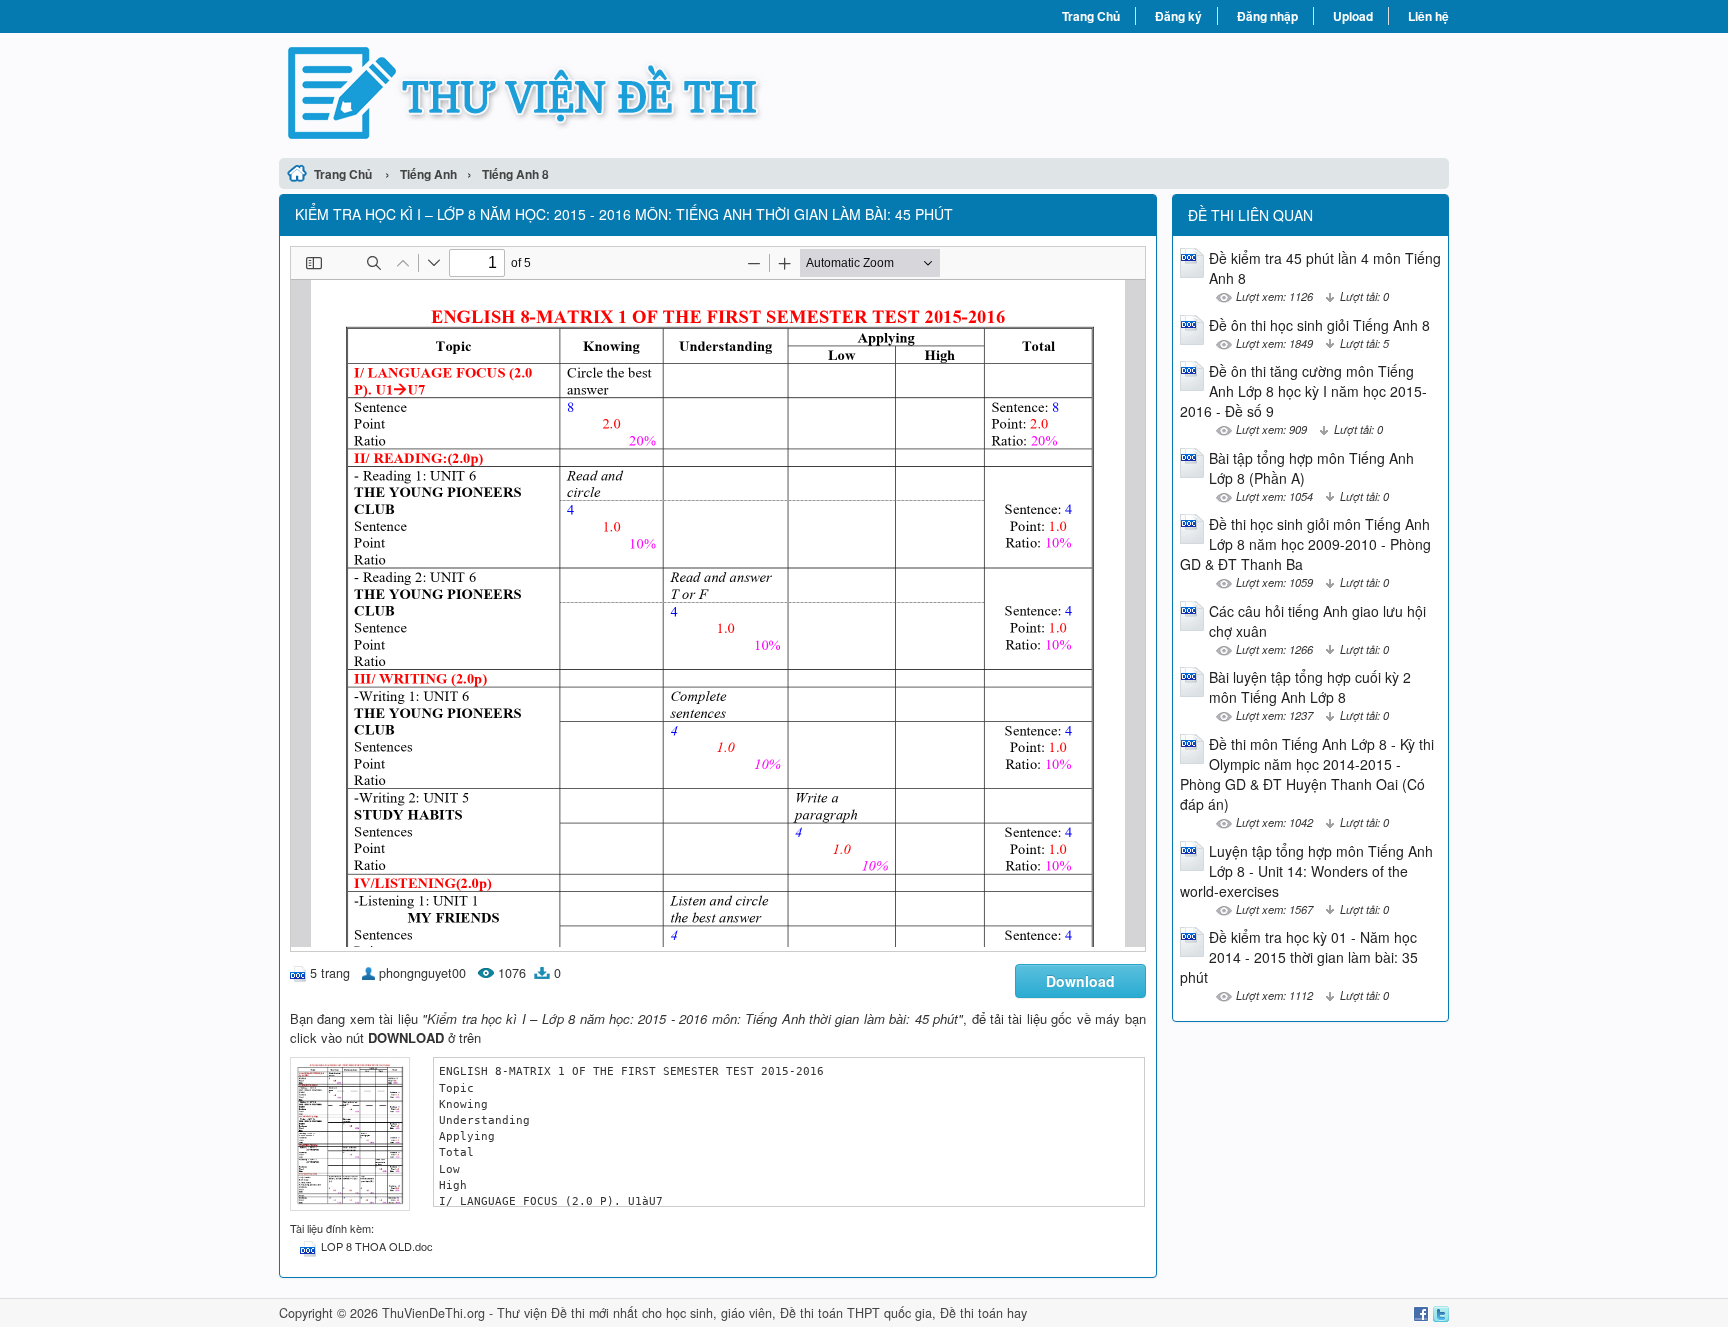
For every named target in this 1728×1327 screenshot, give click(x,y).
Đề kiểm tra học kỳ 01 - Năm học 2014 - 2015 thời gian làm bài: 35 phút (1299, 957)
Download (1080, 981)
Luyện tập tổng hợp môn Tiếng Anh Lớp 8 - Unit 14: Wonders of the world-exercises (1306, 871)
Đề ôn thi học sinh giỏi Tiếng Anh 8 (1319, 325)
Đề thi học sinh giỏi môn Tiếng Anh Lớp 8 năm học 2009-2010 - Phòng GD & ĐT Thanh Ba (1305, 544)
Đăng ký (1178, 16)
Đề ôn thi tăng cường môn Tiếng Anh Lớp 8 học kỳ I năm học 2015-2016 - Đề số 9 (1303, 391)
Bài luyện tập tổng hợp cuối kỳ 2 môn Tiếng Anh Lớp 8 (1310, 687)
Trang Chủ (1091, 16)
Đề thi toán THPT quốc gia (856, 1313)
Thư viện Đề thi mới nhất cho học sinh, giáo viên (634, 1313)
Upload (1353, 16)
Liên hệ (1428, 16)
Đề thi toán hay (983, 1313)
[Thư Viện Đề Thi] (571, 93)
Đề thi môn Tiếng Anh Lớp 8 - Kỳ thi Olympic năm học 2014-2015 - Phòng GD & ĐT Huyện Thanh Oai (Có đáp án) (1307, 774)
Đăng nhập (1267, 16)
